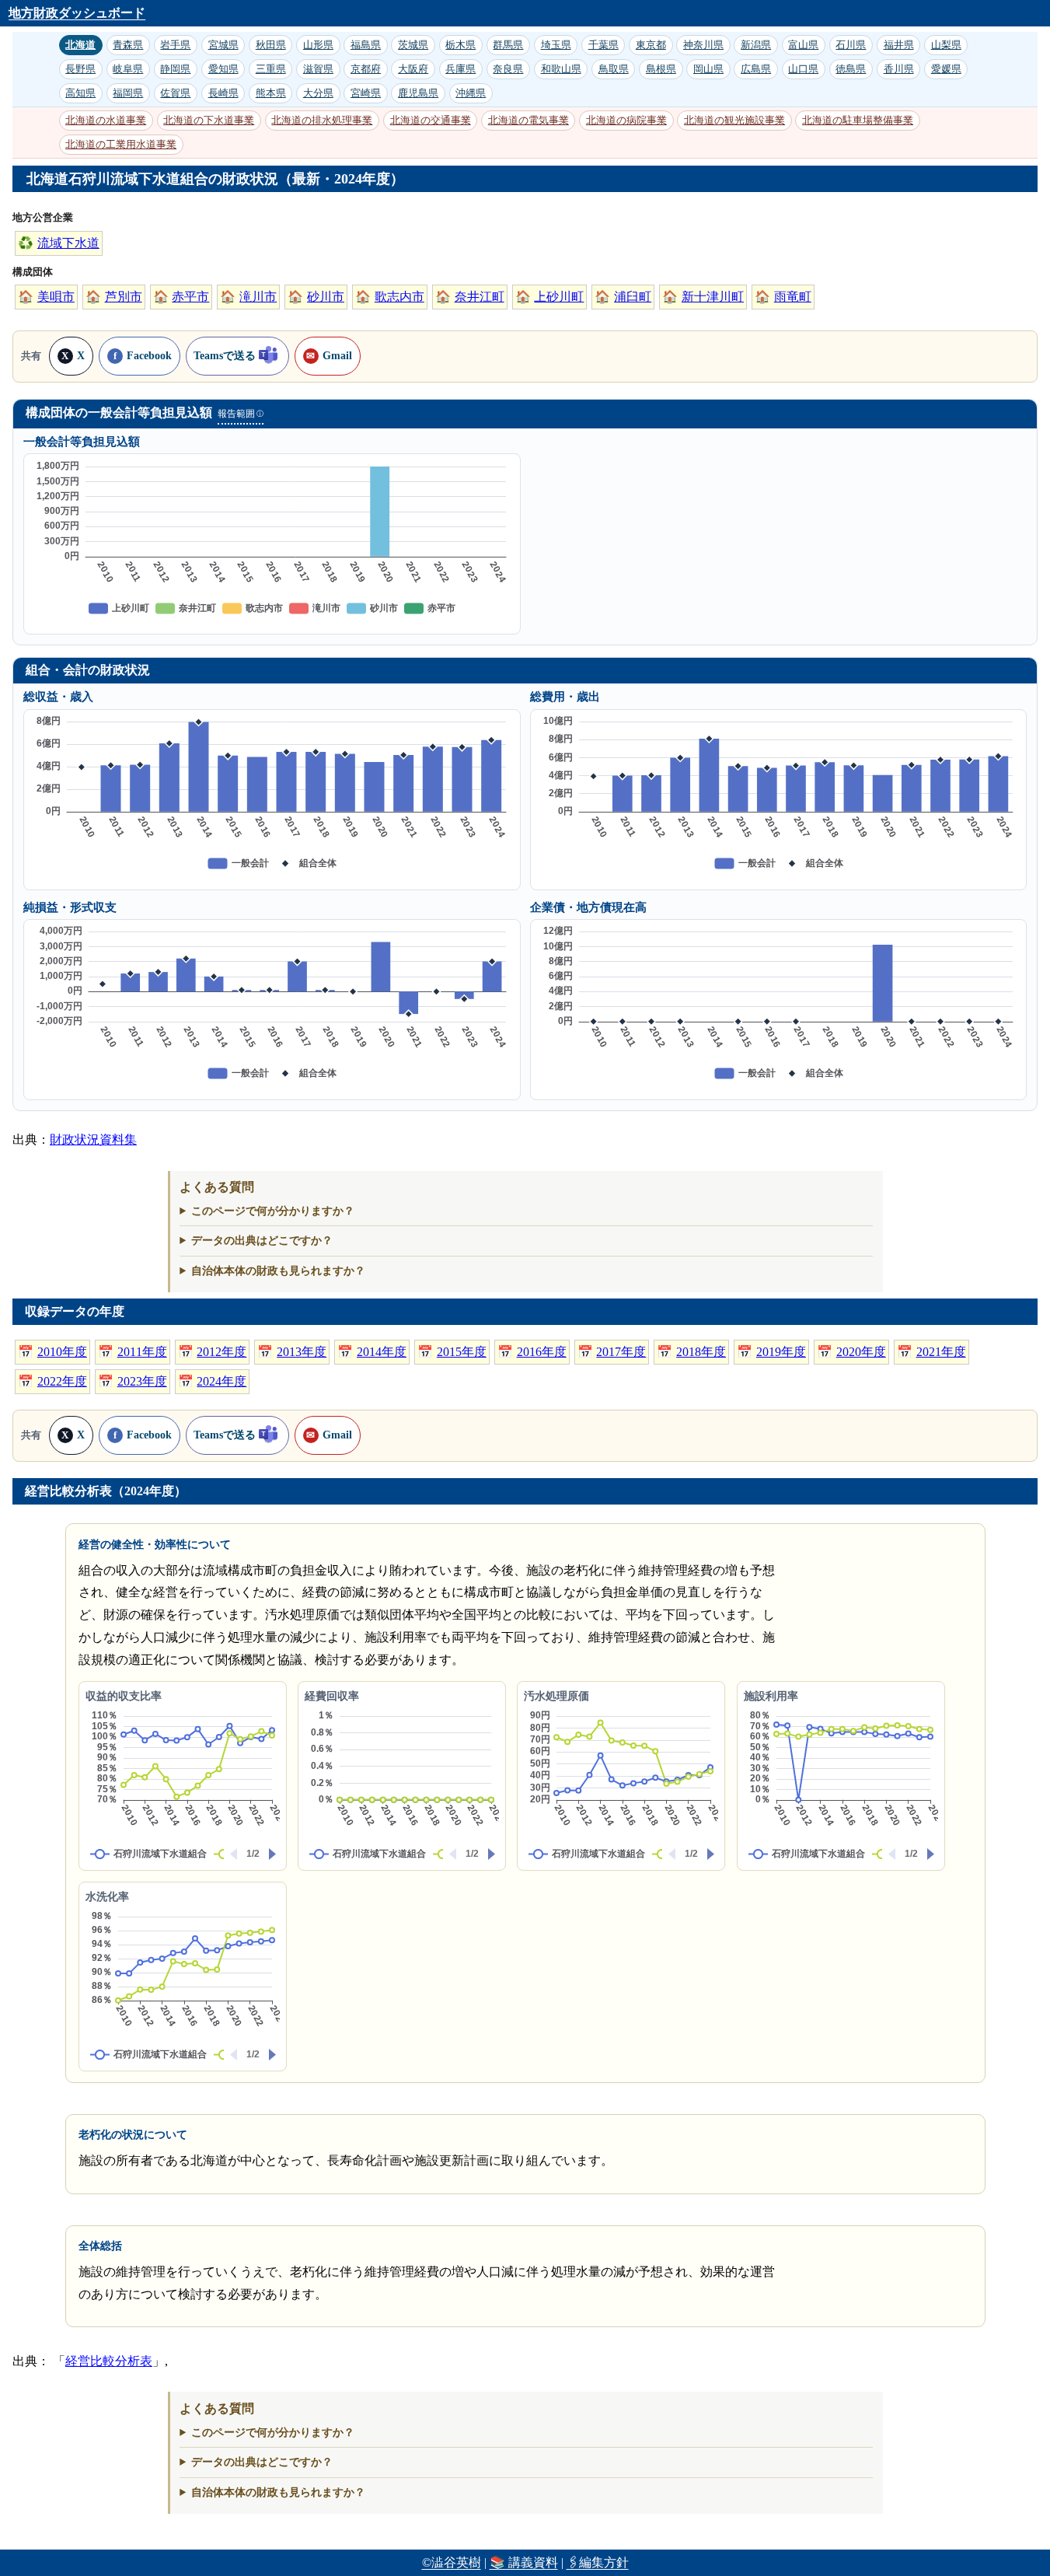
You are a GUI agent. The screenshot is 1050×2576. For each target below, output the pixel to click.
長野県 (80, 69)
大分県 (318, 93)
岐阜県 (128, 69)
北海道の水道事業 (106, 120)
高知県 (80, 93)
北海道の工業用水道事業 (121, 144)
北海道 (80, 45)
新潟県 (756, 45)
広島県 (756, 69)
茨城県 (413, 45)
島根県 (661, 69)
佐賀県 (175, 93)
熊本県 (271, 93)
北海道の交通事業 (431, 120)
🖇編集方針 (598, 2562)
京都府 (366, 69)
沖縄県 (471, 93)
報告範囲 (240, 414)
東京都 (651, 45)
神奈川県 (703, 45)
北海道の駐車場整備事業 (858, 120)
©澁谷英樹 (452, 2562)
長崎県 (223, 93)
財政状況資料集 (93, 1139)
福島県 (366, 45)
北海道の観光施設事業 (734, 120)
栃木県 (460, 45)
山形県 (318, 45)
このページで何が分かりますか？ (273, 1211)
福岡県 (128, 93)
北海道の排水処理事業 (322, 120)
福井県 (899, 45)
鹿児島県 (418, 93)
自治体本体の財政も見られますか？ (278, 1271)
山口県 (803, 69)
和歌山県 (561, 69)
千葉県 (603, 45)
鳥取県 (614, 69)
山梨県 (946, 45)
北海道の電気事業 (528, 120)
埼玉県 (556, 45)
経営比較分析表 (109, 2361)
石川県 (851, 45)
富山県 (803, 45)
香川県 (899, 69)
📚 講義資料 (524, 2562)
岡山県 (708, 69)
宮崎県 (366, 93)
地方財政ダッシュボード (77, 13)
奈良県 (508, 69)
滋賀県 (318, 69)
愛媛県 (946, 69)
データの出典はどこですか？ (262, 1240)
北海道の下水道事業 (209, 120)
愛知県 (223, 69)
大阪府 (413, 69)
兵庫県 (460, 69)
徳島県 (851, 69)
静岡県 (175, 69)
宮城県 (223, 45)
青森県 (128, 45)
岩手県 (175, 45)
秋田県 (271, 45)
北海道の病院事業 (626, 120)
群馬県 (508, 45)
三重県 (271, 69)
